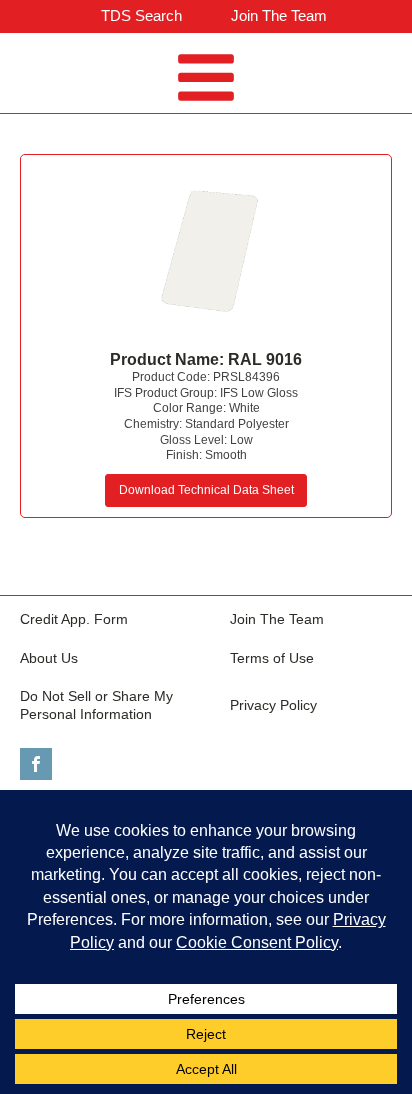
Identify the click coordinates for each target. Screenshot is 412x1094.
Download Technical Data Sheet (206, 490)
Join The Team (279, 15)
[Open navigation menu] (206, 80)
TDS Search (141, 15)
